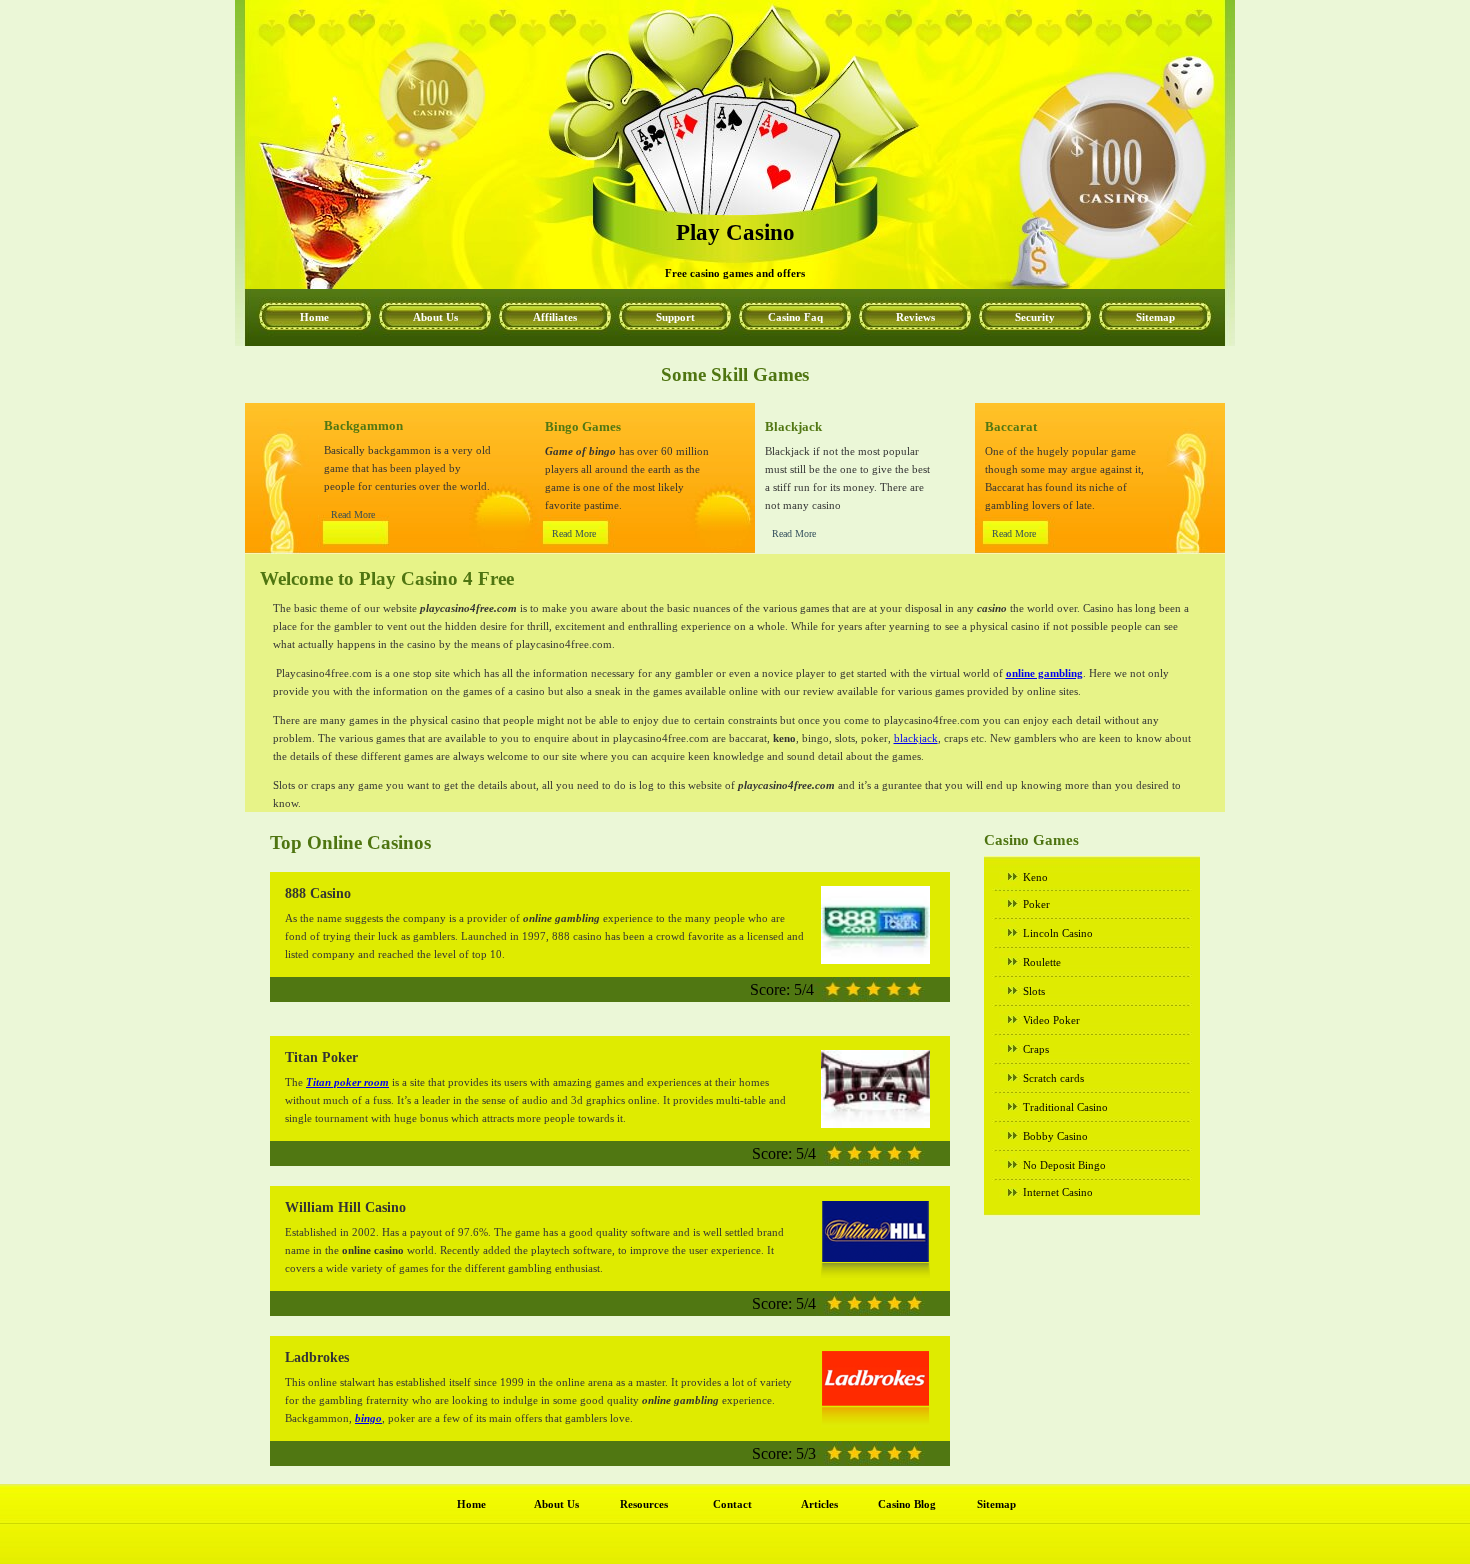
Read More (353, 514)
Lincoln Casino (1058, 933)
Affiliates (555, 317)
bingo (368, 1418)
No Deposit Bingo (1064, 1165)
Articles (819, 1504)
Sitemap (1155, 317)
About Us (435, 317)
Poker (1036, 904)
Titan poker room (347, 1082)
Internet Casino (1058, 1192)
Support (675, 317)
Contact (732, 1504)
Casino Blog (907, 1504)
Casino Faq (795, 317)
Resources (644, 1504)
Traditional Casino (1065, 1107)
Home (314, 317)
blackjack (916, 738)
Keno (1035, 877)
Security (1035, 317)
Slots (1034, 991)
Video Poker (1051, 1020)
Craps (1036, 1049)
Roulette (1042, 962)
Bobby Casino (1055, 1136)
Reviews (915, 317)
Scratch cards (1053, 1078)
